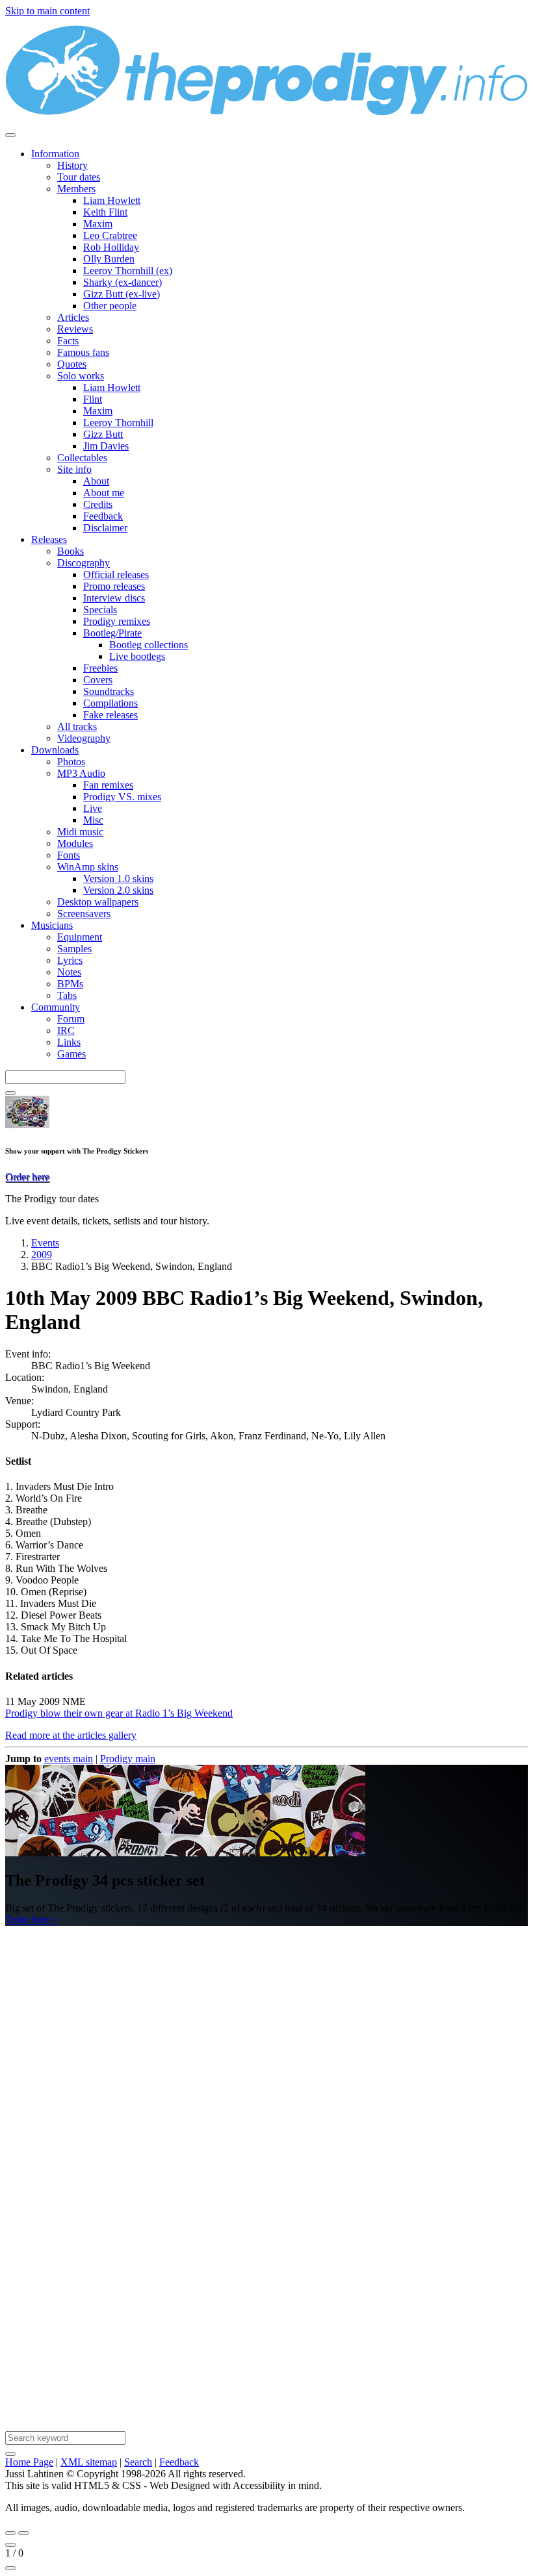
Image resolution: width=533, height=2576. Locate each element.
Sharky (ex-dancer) (123, 282)
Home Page (29, 2462)
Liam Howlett (112, 200)
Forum (71, 1019)
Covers (98, 680)
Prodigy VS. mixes (122, 797)
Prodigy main (128, 1759)
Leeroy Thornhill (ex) (128, 271)
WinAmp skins (88, 867)
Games (71, 1054)
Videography (84, 738)
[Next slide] (23, 2533)
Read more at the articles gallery (71, 1735)
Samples (74, 949)
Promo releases (114, 586)
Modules (75, 843)
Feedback (103, 516)
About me (104, 493)
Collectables (82, 458)
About (96, 481)
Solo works (81, 376)
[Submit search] (10, 2454)
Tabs (67, 995)
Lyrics (70, 960)
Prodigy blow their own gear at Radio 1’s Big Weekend (119, 1713)
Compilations (110, 703)
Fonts (69, 855)
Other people (110, 306)
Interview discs (114, 598)
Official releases (116, 575)
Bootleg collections (149, 645)
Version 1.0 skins (118, 878)
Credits (98, 504)
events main (69, 1759)
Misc (93, 820)
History (72, 165)
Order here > (32, 1920)
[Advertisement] (266, 2093)
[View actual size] (10, 2568)
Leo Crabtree (110, 235)
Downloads (55, 750)
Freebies (100, 668)
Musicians (52, 925)
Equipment (80, 937)
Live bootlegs (137, 656)
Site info (74, 469)
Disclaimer (105, 528)
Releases (49, 539)
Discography (84, 563)
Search (138, 2462)
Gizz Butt (103, 434)
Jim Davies (106, 446)
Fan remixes (108, 785)
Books (71, 551)
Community (56, 1007)
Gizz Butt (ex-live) (122, 294)
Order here (27, 1177)
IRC (66, 1030)
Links (69, 1042)
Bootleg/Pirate (112, 633)
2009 (42, 1255)
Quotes (72, 364)
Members (76, 189)
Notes (69, 972)
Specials (100, 610)
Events (45, 1243)
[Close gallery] (10, 2545)
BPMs (70, 984)
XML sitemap (89, 2462)
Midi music (80, 832)
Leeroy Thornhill (118, 423)
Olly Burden (109, 259)
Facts (68, 341)
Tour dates (79, 177)
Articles (73, 317)
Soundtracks (109, 691)
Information (55, 154)
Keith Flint (105, 212)
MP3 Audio (81, 773)
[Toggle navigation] (10, 135)
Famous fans (83, 352)
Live (93, 808)
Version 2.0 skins (118, 890)
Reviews (75, 329)
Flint (93, 399)
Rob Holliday (111, 247)
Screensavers (84, 914)
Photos (71, 762)
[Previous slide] (10, 2533)
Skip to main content (47, 11)
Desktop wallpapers (98, 902)
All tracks (77, 726)
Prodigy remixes (117, 621)
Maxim (98, 224)
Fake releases (110, 715)
